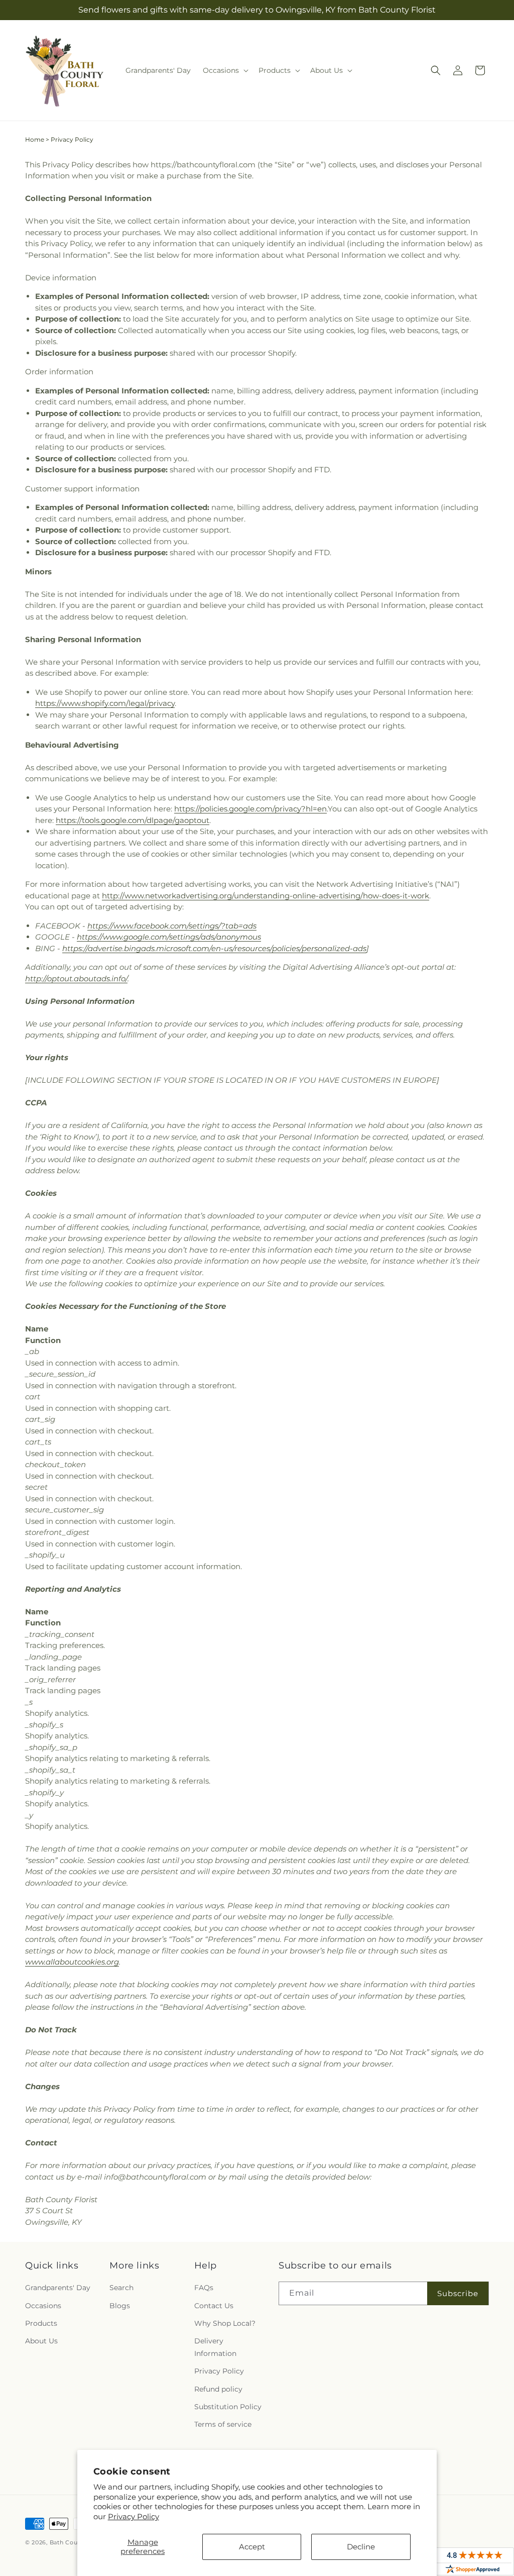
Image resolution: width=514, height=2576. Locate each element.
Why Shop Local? (225, 2323)
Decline (361, 2547)
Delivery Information (215, 2347)
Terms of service (223, 2424)
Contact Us (214, 2306)
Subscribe (458, 2293)
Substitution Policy (228, 2407)
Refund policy (218, 2389)
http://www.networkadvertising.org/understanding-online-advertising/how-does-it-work (266, 896)
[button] (225, 70)
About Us (41, 2341)
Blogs (120, 2306)
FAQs (204, 2288)
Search (121, 2288)
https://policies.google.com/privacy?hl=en (250, 809)
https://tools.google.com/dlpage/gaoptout (133, 820)
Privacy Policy (134, 2516)
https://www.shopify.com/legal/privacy (105, 703)
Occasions (43, 2306)
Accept (252, 2547)
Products (41, 2323)
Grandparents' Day (58, 2288)
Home (35, 139)
